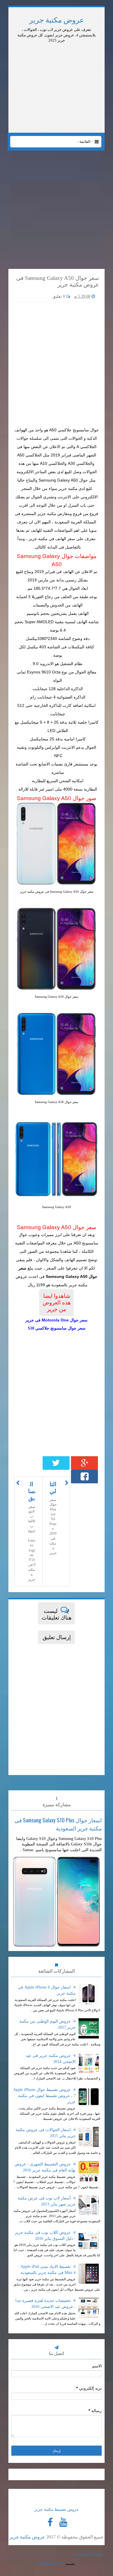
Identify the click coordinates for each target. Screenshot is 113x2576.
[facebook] (50, 2522)
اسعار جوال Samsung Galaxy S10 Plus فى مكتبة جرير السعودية (58, 1824)
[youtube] (63, 2522)
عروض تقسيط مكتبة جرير (57, 2509)
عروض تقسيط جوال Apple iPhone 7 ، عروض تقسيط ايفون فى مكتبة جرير (44, 2096)
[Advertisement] (57, 59)
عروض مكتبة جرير (57, 20)
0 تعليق (59, 296)
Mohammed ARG (51, 2564)
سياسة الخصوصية (90, 2554)
